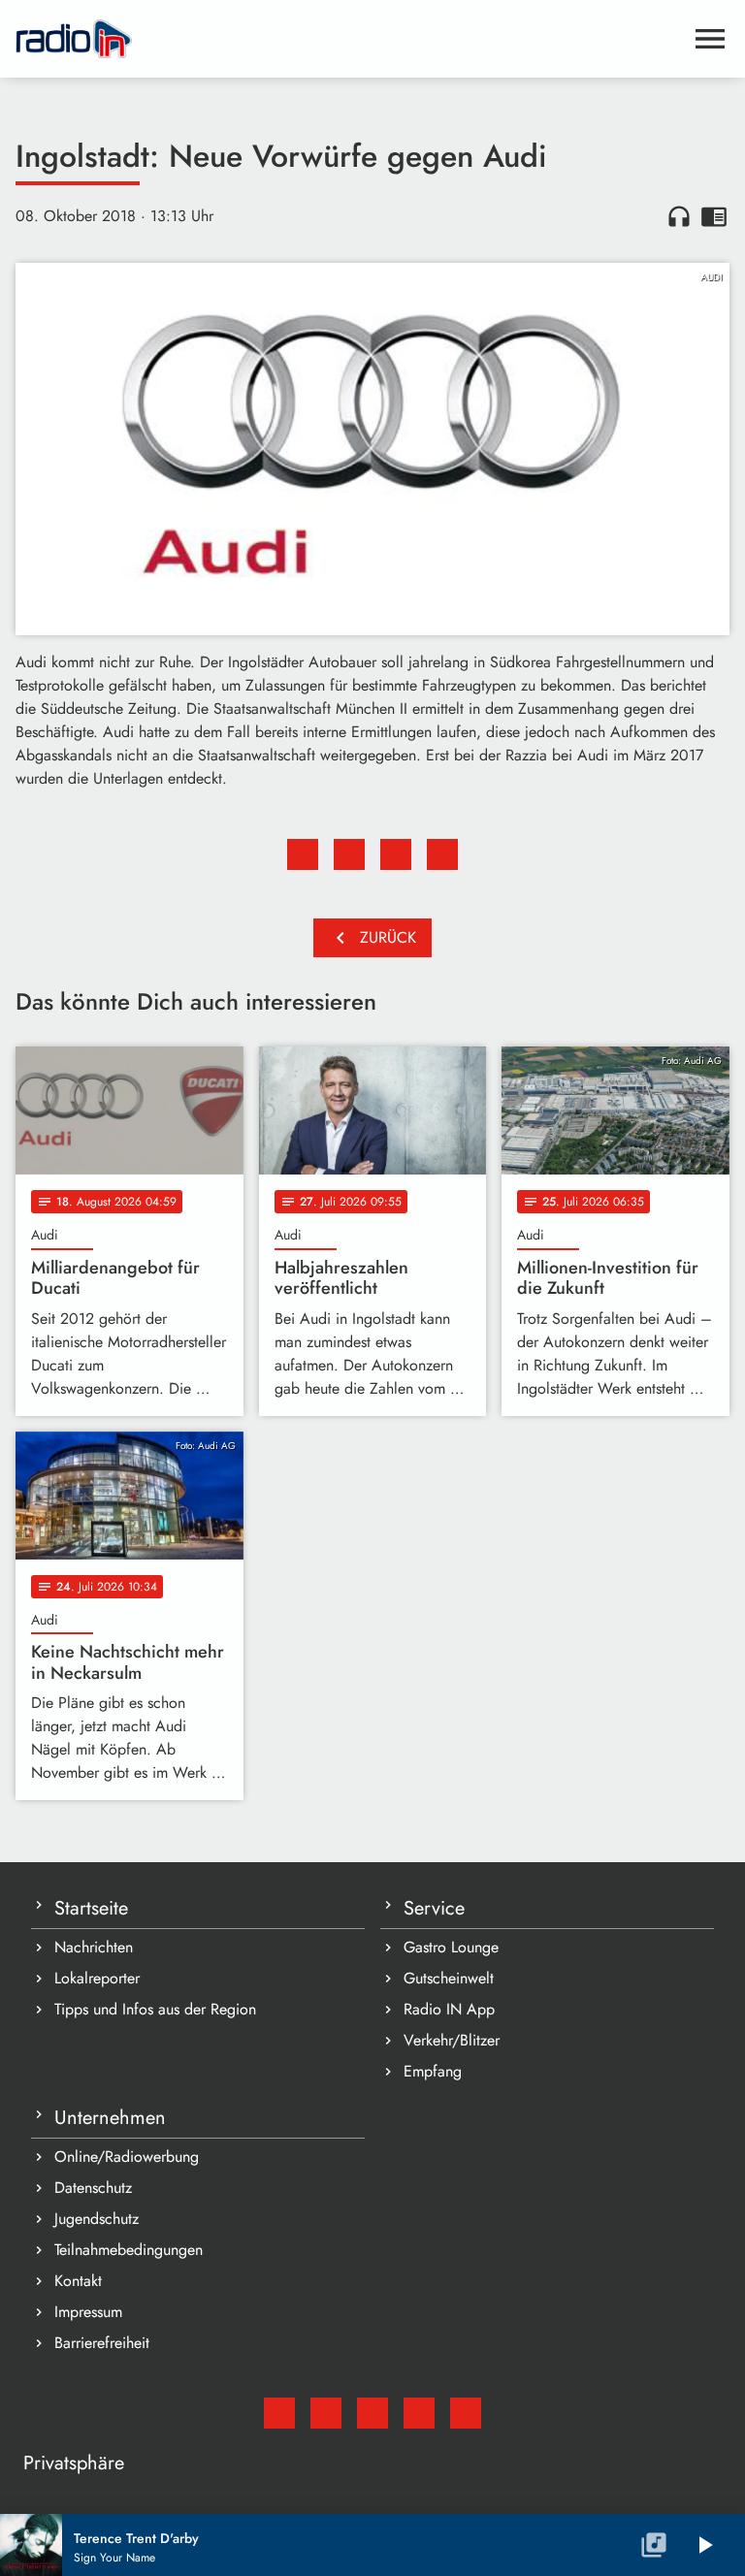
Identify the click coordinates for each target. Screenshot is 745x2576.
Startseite (91, 1908)
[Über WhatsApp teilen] (396, 854)
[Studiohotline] (466, 2413)
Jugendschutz (97, 2219)
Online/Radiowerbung (127, 2157)
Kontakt (78, 2281)
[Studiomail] (279, 2413)
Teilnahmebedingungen (129, 2250)
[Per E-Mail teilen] (442, 854)
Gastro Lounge (451, 1947)
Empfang (433, 2071)
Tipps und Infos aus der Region (155, 2009)
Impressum (88, 2312)
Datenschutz (93, 2188)
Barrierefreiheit (102, 2343)
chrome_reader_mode (714, 216)
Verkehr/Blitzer (452, 2040)
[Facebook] (326, 2413)
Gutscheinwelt (449, 1978)
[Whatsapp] (419, 2413)
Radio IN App (449, 2009)
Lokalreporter (97, 1978)
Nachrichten (94, 1947)
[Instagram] (372, 2413)
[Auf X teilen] (349, 854)
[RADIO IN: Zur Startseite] (349, 39)
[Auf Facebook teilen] (303, 854)
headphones (679, 216)
